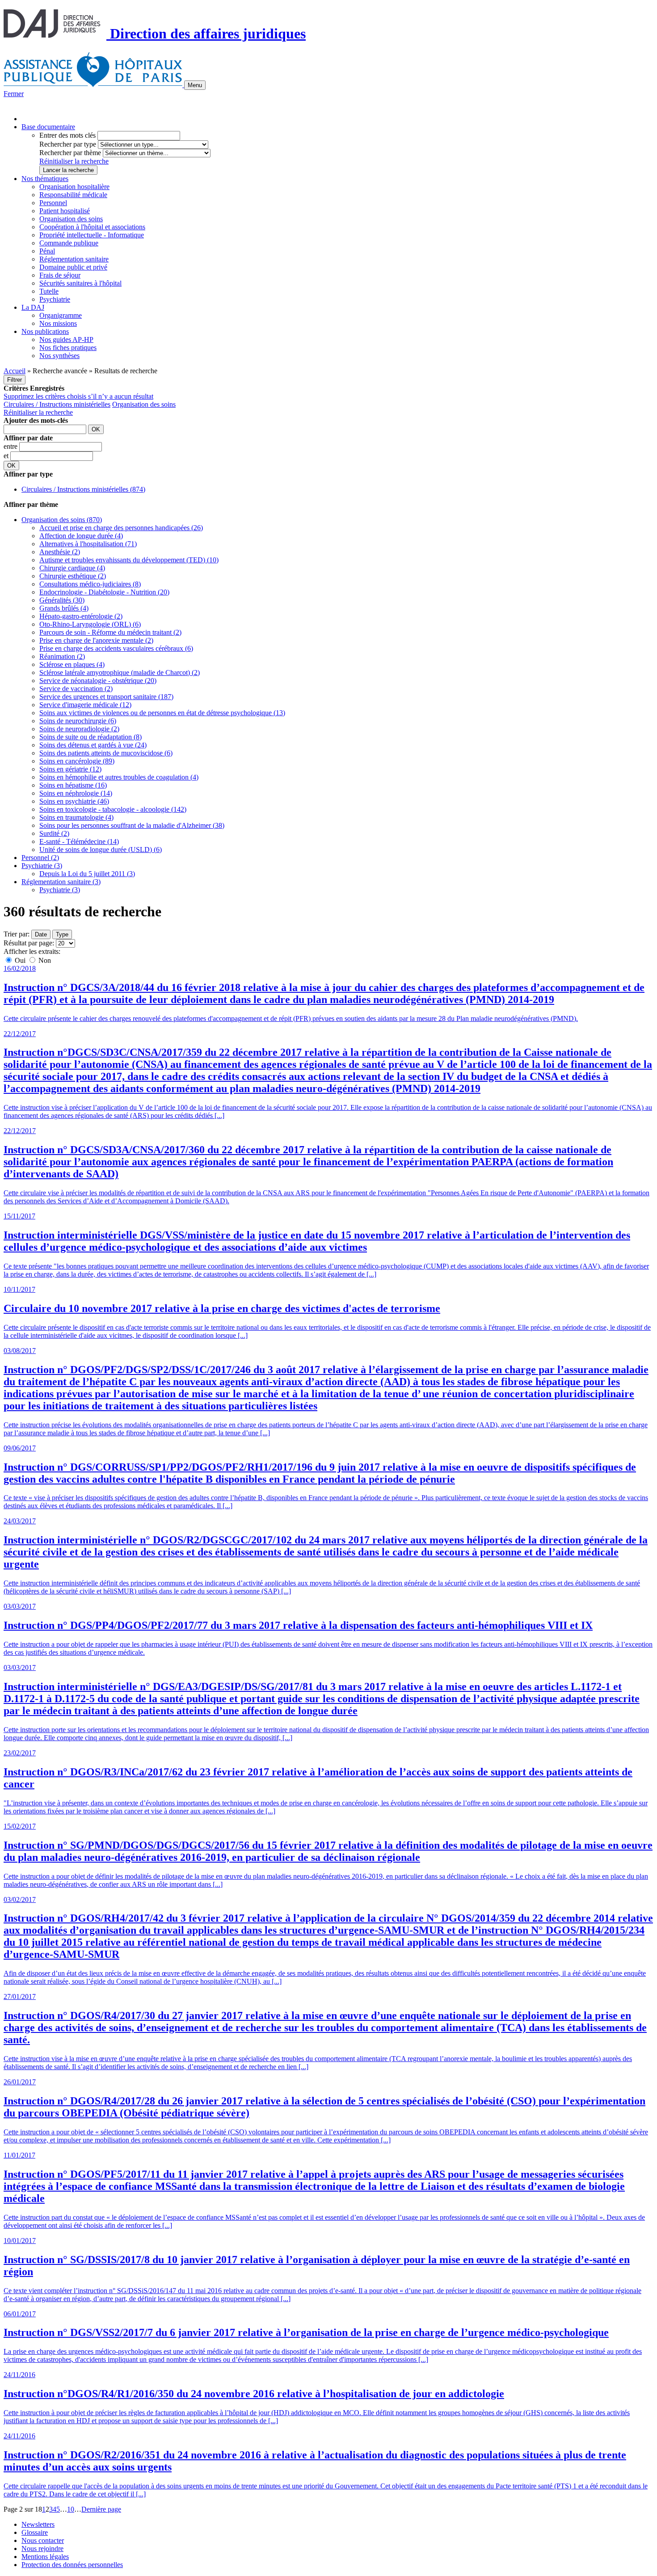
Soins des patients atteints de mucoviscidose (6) (106, 753)
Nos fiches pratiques (68, 348)
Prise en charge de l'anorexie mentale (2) (96, 640)
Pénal (47, 251)
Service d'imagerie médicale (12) (85, 705)
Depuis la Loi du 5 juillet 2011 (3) (87, 874)
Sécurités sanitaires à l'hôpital (80, 283)
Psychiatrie (55, 299)
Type (62, 934)
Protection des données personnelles (72, 2565)
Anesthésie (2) (60, 552)
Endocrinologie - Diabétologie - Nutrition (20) (104, 592)
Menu (195, 85)
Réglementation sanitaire (74, 259)
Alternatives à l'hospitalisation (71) (88, 544)
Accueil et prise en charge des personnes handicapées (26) (121, 528)
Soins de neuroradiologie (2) (79, 729)
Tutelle (49, 291)
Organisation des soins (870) (62, 520)
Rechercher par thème (70, 153)
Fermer (14, 94)
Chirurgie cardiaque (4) (72, 568)
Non (44, 960)
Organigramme (61, 315)
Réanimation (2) (62, 656)
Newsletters (38, 2524)
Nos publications (45, 331)
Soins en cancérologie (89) (77, 761)
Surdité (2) (54, 833)
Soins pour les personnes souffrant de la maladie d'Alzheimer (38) (132, 825)
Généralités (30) (62, 600)
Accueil (15, 371)
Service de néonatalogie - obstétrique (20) (98, 681)
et (7, 456)
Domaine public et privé (73, 267)
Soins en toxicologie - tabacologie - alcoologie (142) (113, 809)
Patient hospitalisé (65, 211)
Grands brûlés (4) (64, 608)
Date (41, 934)
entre (11, 446)
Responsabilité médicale (73, 195)
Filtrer (15, 380)
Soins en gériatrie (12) (70, 769)
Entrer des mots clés (67, 135)
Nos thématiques (45, 179)
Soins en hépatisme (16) (73, 785)
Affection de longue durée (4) (81, 536)
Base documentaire (48, 127)
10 (71, 2509)
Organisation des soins (71, 219)
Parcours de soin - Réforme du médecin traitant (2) (110, 632)
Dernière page (101, 2509)
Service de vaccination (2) (76, 689)
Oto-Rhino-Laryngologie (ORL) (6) (90, 624)
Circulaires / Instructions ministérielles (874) (83, 489)
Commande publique (69, 243)
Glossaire (35, 2532)
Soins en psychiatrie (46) (74, 801)
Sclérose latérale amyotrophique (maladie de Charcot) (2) (120, 672)
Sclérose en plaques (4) (72, 664)
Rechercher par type (68, 144)
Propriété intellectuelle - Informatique (92, 235)
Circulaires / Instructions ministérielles (57, 404)
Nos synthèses (59, 356)
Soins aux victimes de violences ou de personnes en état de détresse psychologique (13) (162, 713)
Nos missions (58, 323)
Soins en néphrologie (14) (76, 793)
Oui (20, 960)
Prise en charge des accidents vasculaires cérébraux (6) (116, 648)
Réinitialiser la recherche (74, 161)
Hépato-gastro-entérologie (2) (81, 616)
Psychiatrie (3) (42, 866)
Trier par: (17, 934)
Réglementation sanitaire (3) (61, 882)
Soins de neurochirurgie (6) (78, 721)
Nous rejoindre (42, 2549)
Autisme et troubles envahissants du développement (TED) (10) (129, 560)
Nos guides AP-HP (66, 339)
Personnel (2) (40, 858)
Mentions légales (45, 2557)
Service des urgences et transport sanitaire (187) (106, 697)
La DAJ (33, 307)
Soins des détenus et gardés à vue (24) (93, 745)
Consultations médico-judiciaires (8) (90, 584)
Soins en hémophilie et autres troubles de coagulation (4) (119, 777)
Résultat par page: (29, 943)
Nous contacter (43, 2540)
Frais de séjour (60, 275)
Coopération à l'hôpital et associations (92, 227)
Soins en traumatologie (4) (76, 817)
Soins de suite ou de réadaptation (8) (91, 737)
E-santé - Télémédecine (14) (79, 841)
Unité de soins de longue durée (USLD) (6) (101, 850)
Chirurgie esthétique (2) (73, 576)
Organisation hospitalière (74, 187)
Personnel (53, 203)
